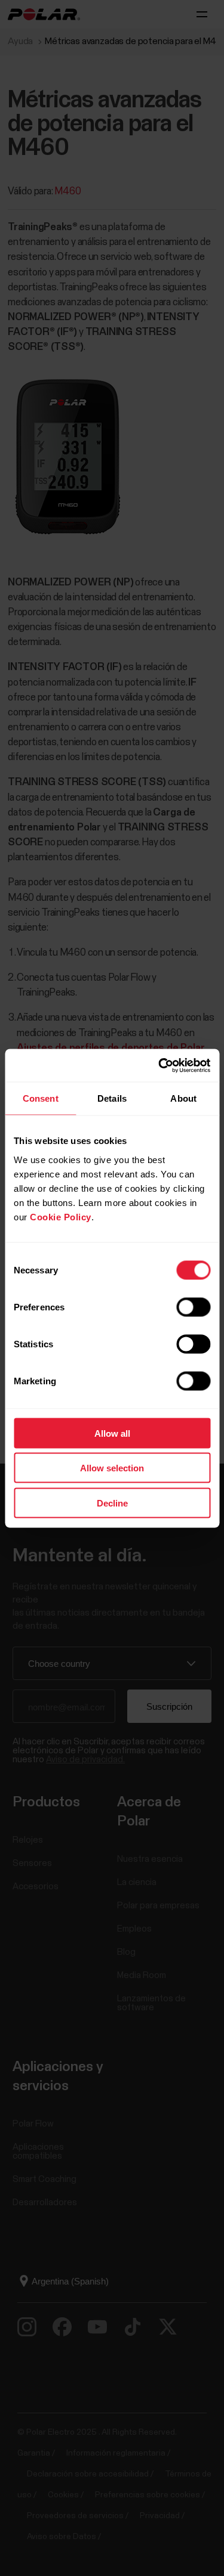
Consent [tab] (41, 1098)
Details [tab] (112, 1098)
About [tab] (183, 1098)
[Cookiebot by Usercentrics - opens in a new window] (159, 1065)
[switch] (193, 1307)
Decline (112, 1503)
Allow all (112, 1433)
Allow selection (112, 1468)
